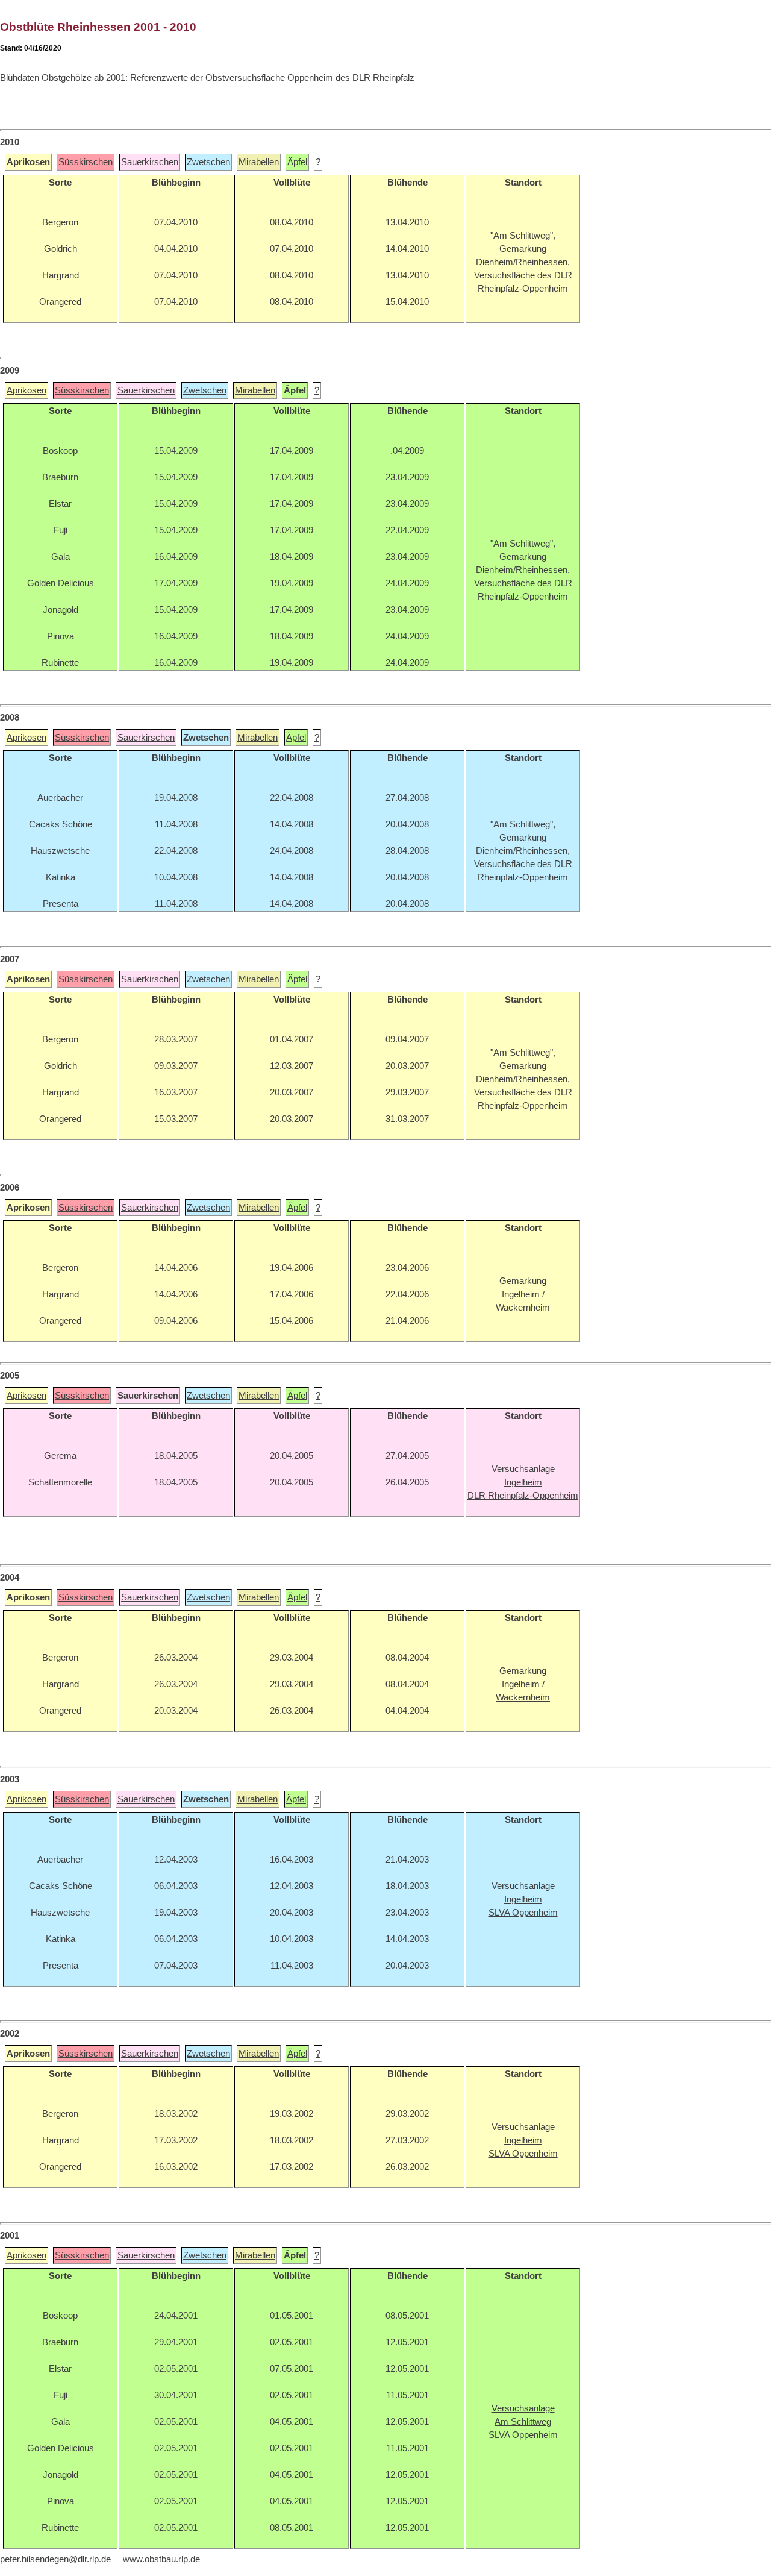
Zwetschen (208, 162)
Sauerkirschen (150, 162)
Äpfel (297, 162)
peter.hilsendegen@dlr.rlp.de (55, 2559)
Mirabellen (259, 162)
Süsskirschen (86, 162)
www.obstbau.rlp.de (161, 2559)
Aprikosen (27, 390)
